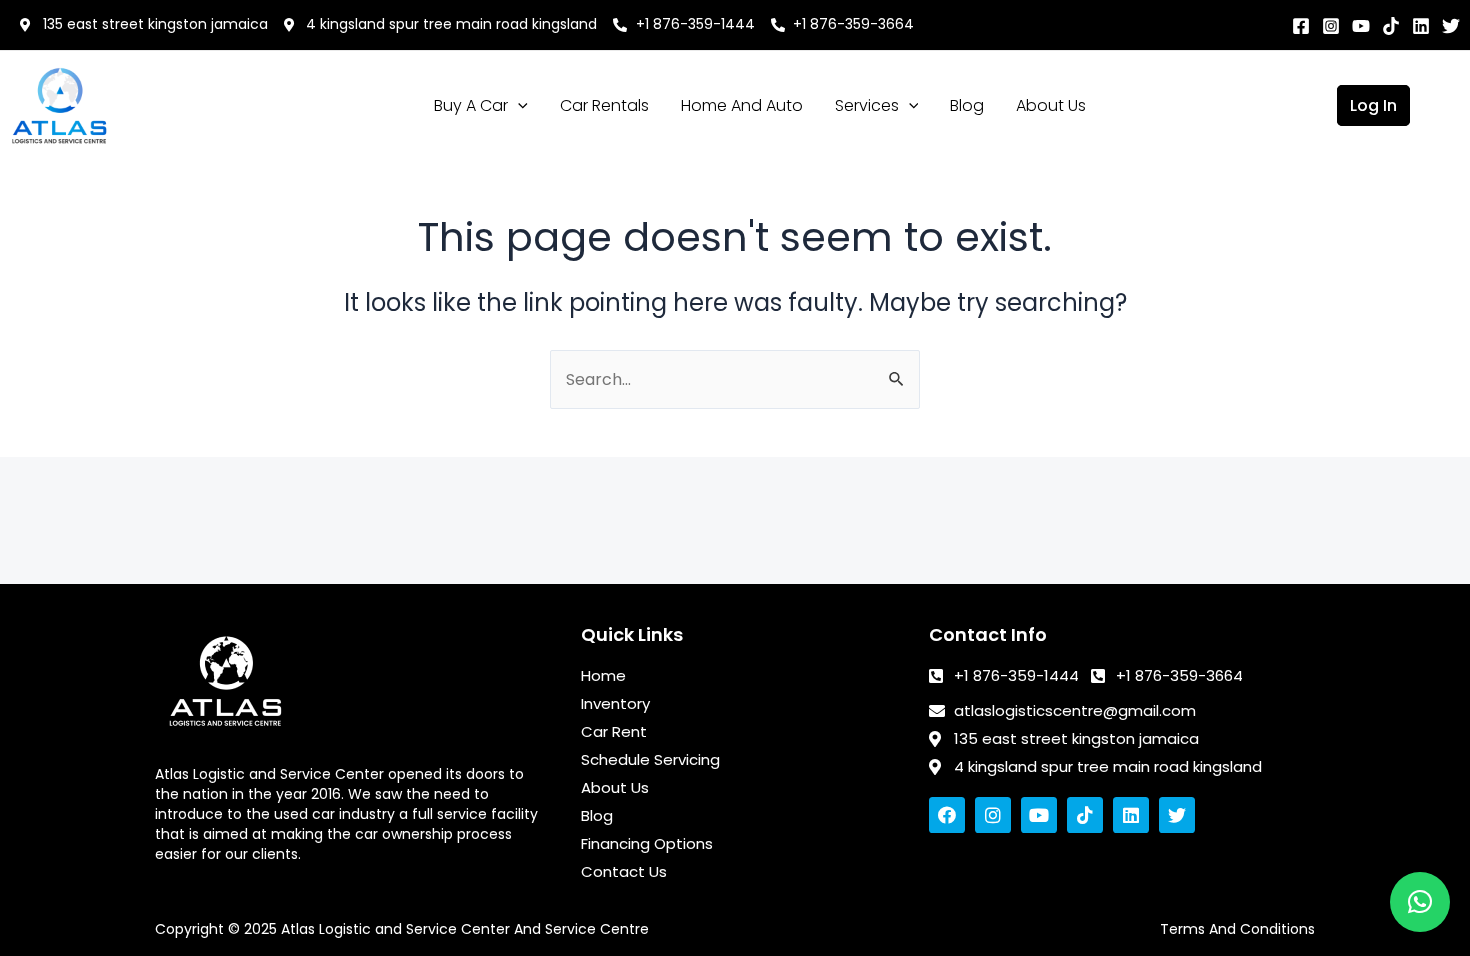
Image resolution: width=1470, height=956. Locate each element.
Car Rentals (604, 105)
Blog (967, 105)
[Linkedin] (1421, 26)
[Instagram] (1331, 26)
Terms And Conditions (1237, 929)
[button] (1420, 902)
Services (867, 105)
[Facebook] (1301, 26)
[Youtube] (1361, 26)
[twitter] (1451, 26)
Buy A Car (471, 105)
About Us (1051, 105)
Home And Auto (742, 105)
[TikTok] (1391, 26)
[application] (518, 106)
